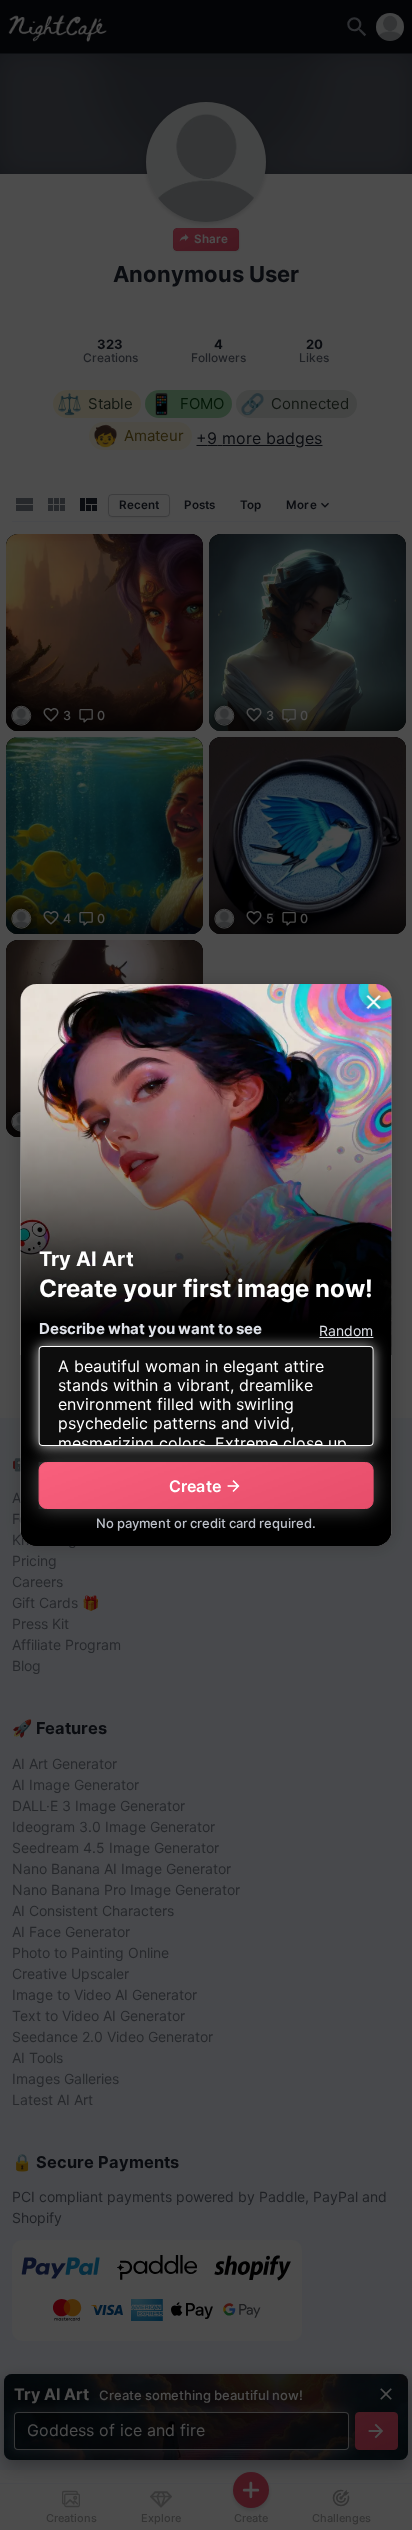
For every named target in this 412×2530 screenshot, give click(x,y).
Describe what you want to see (150, 1328)
